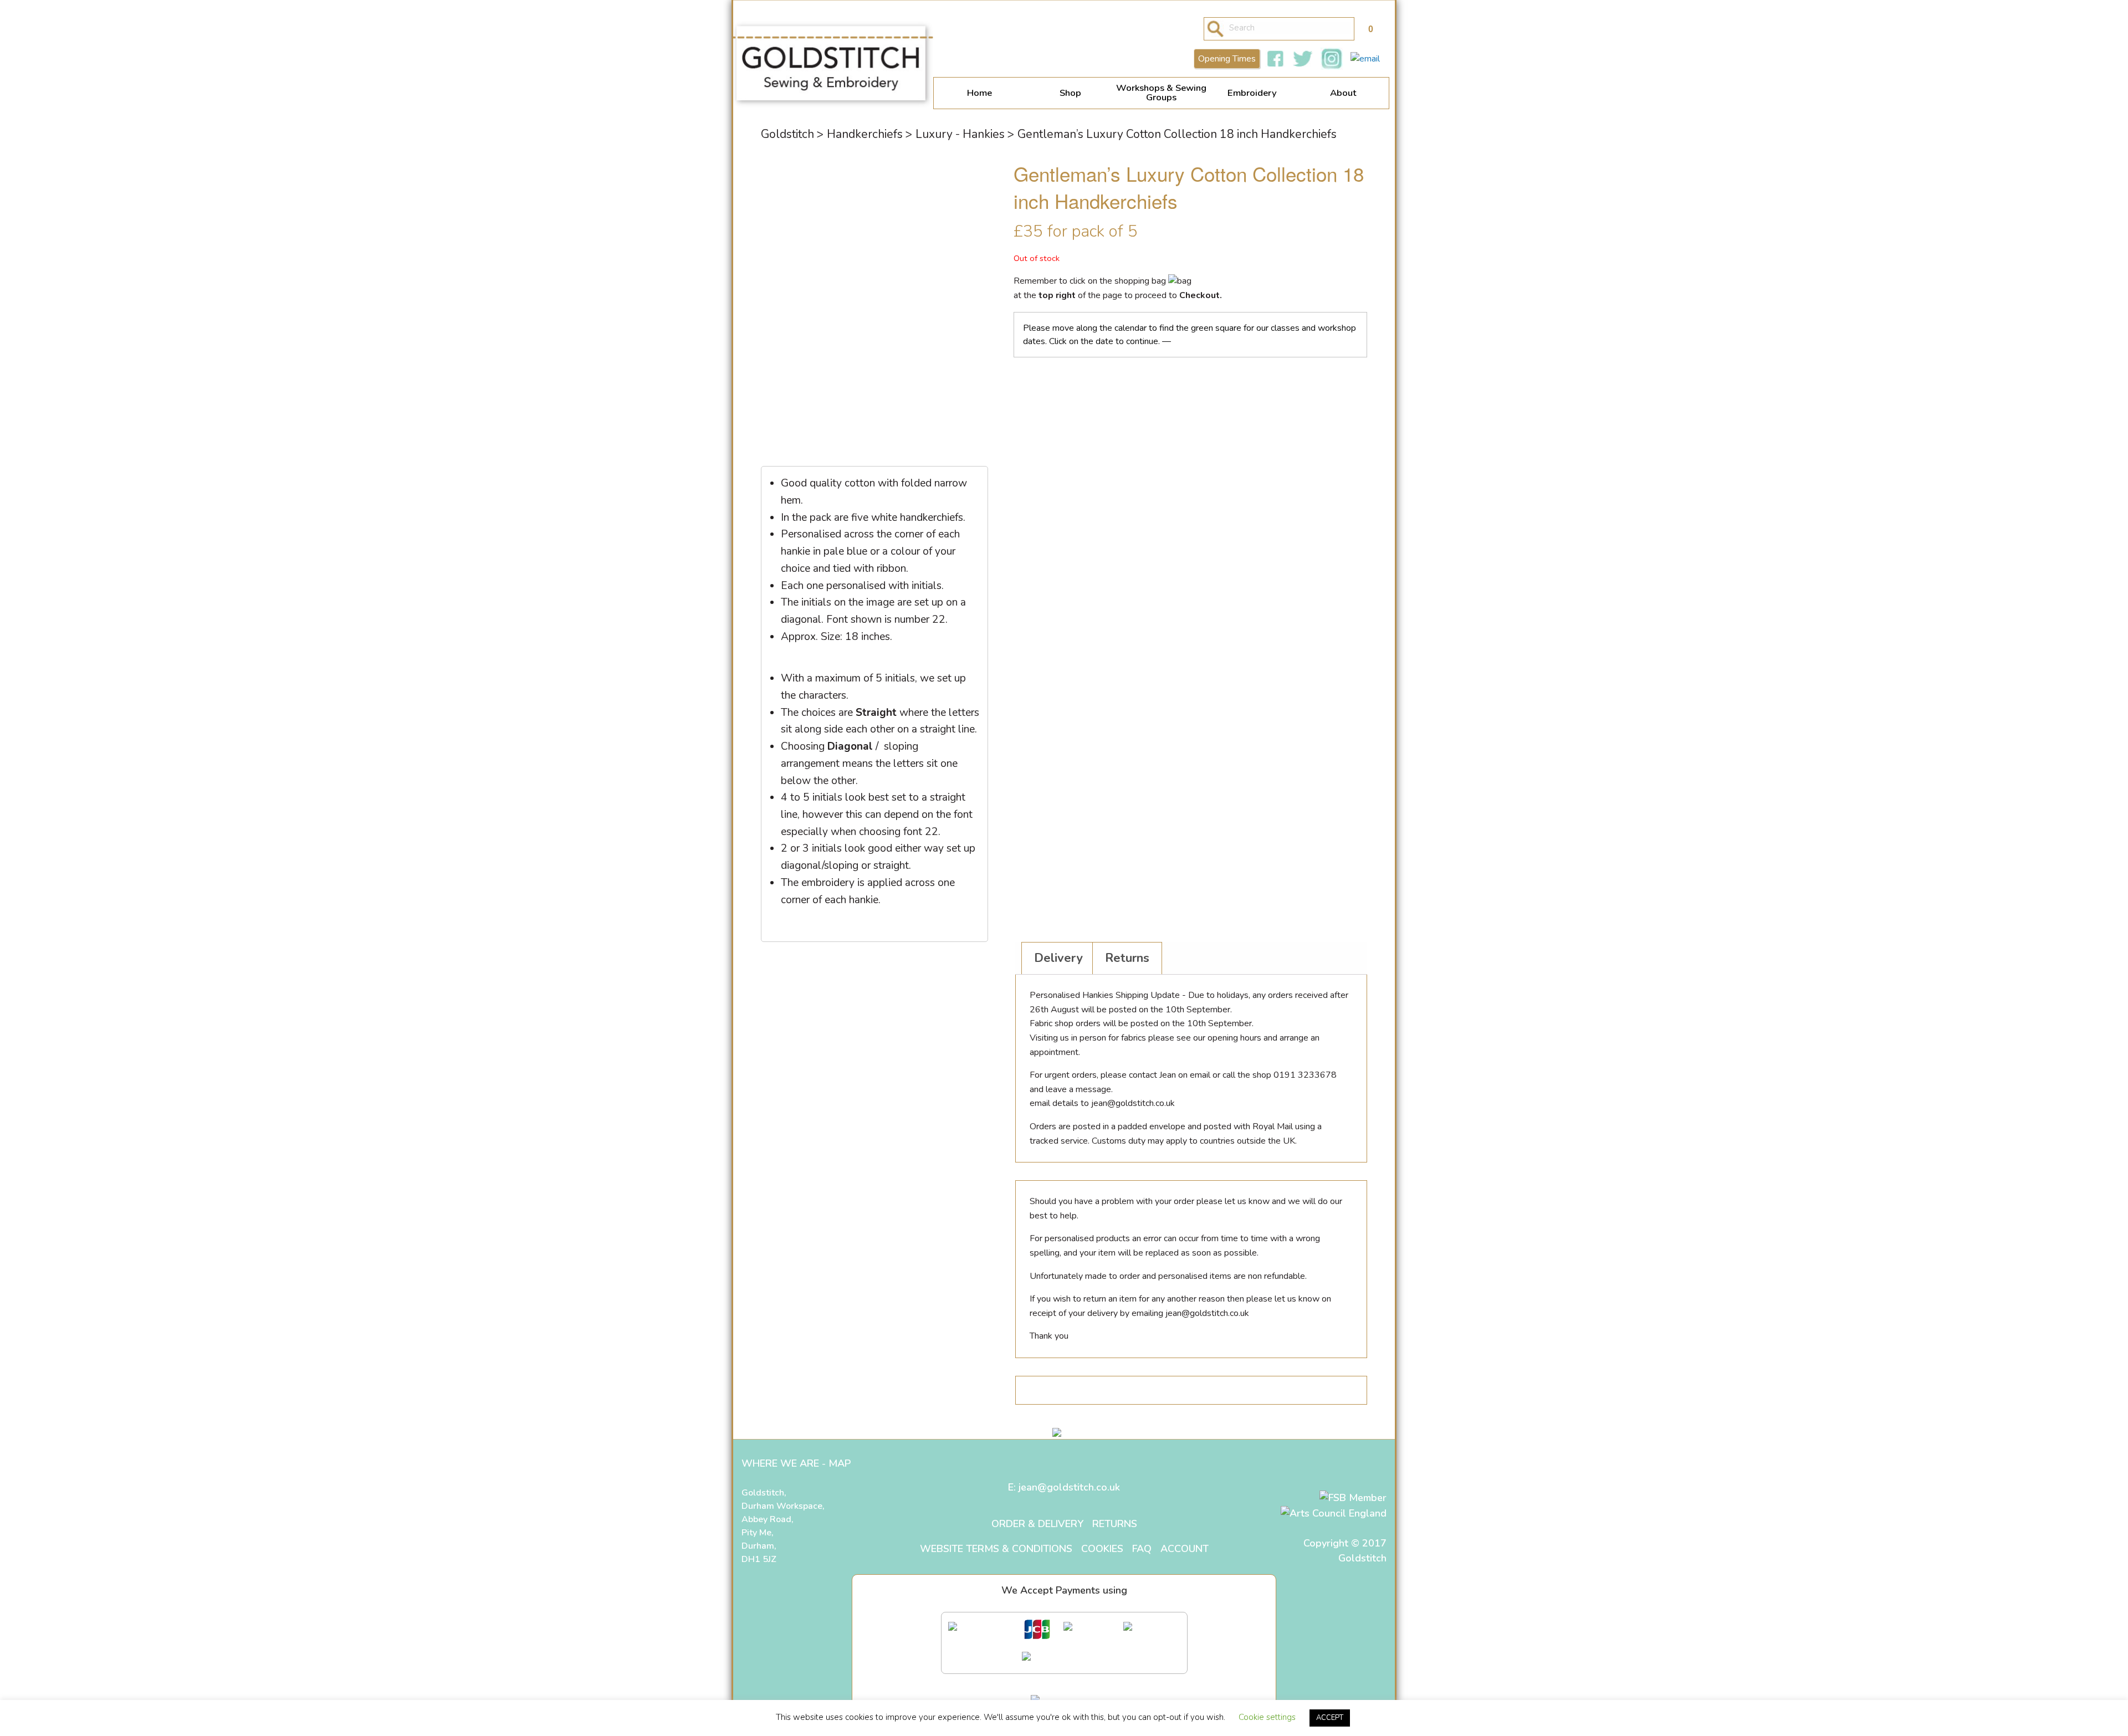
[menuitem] (979, 93)
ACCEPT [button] (1330, 1718)
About (1343, 93)
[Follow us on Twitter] (1303, 59)
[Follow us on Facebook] (1275, 59)
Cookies (1102, 1549)
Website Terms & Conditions (996, 1549)
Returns (1127, 958)
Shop (1070, 93)
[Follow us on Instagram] (1332, 59)
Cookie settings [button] (1267, 1717)
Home (979, 93)
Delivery (1058, 958)
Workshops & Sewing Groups (1161, 93)
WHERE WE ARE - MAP (796, 1463)
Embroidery (1252, 93)
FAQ (1142, 1549)
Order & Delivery (1037, 1524)
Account (1185, 1549)
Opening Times (1227, 59)
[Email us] (1365, 59)
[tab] (1058, 958)
